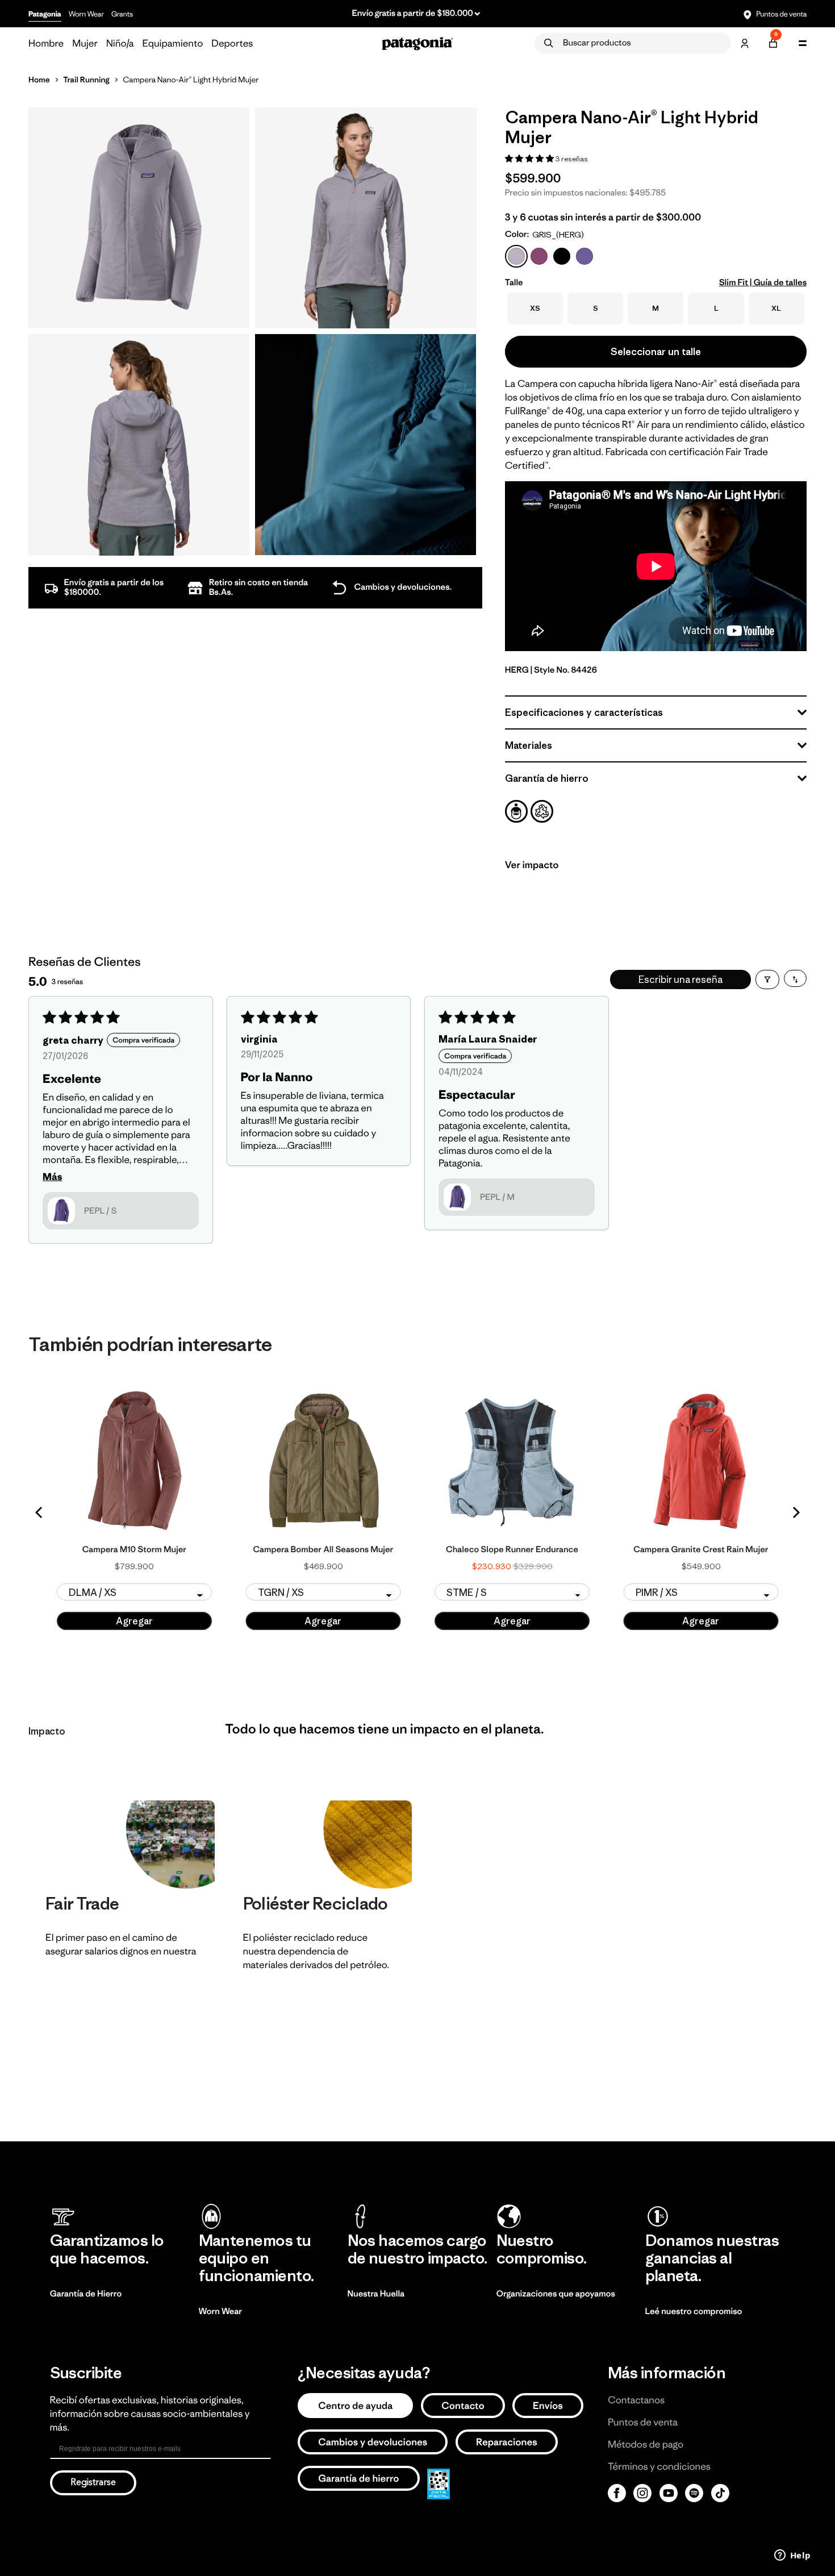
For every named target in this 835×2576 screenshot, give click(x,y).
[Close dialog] (629, 1218)
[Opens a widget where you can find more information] (792, 2556)
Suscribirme (529, 1337)
